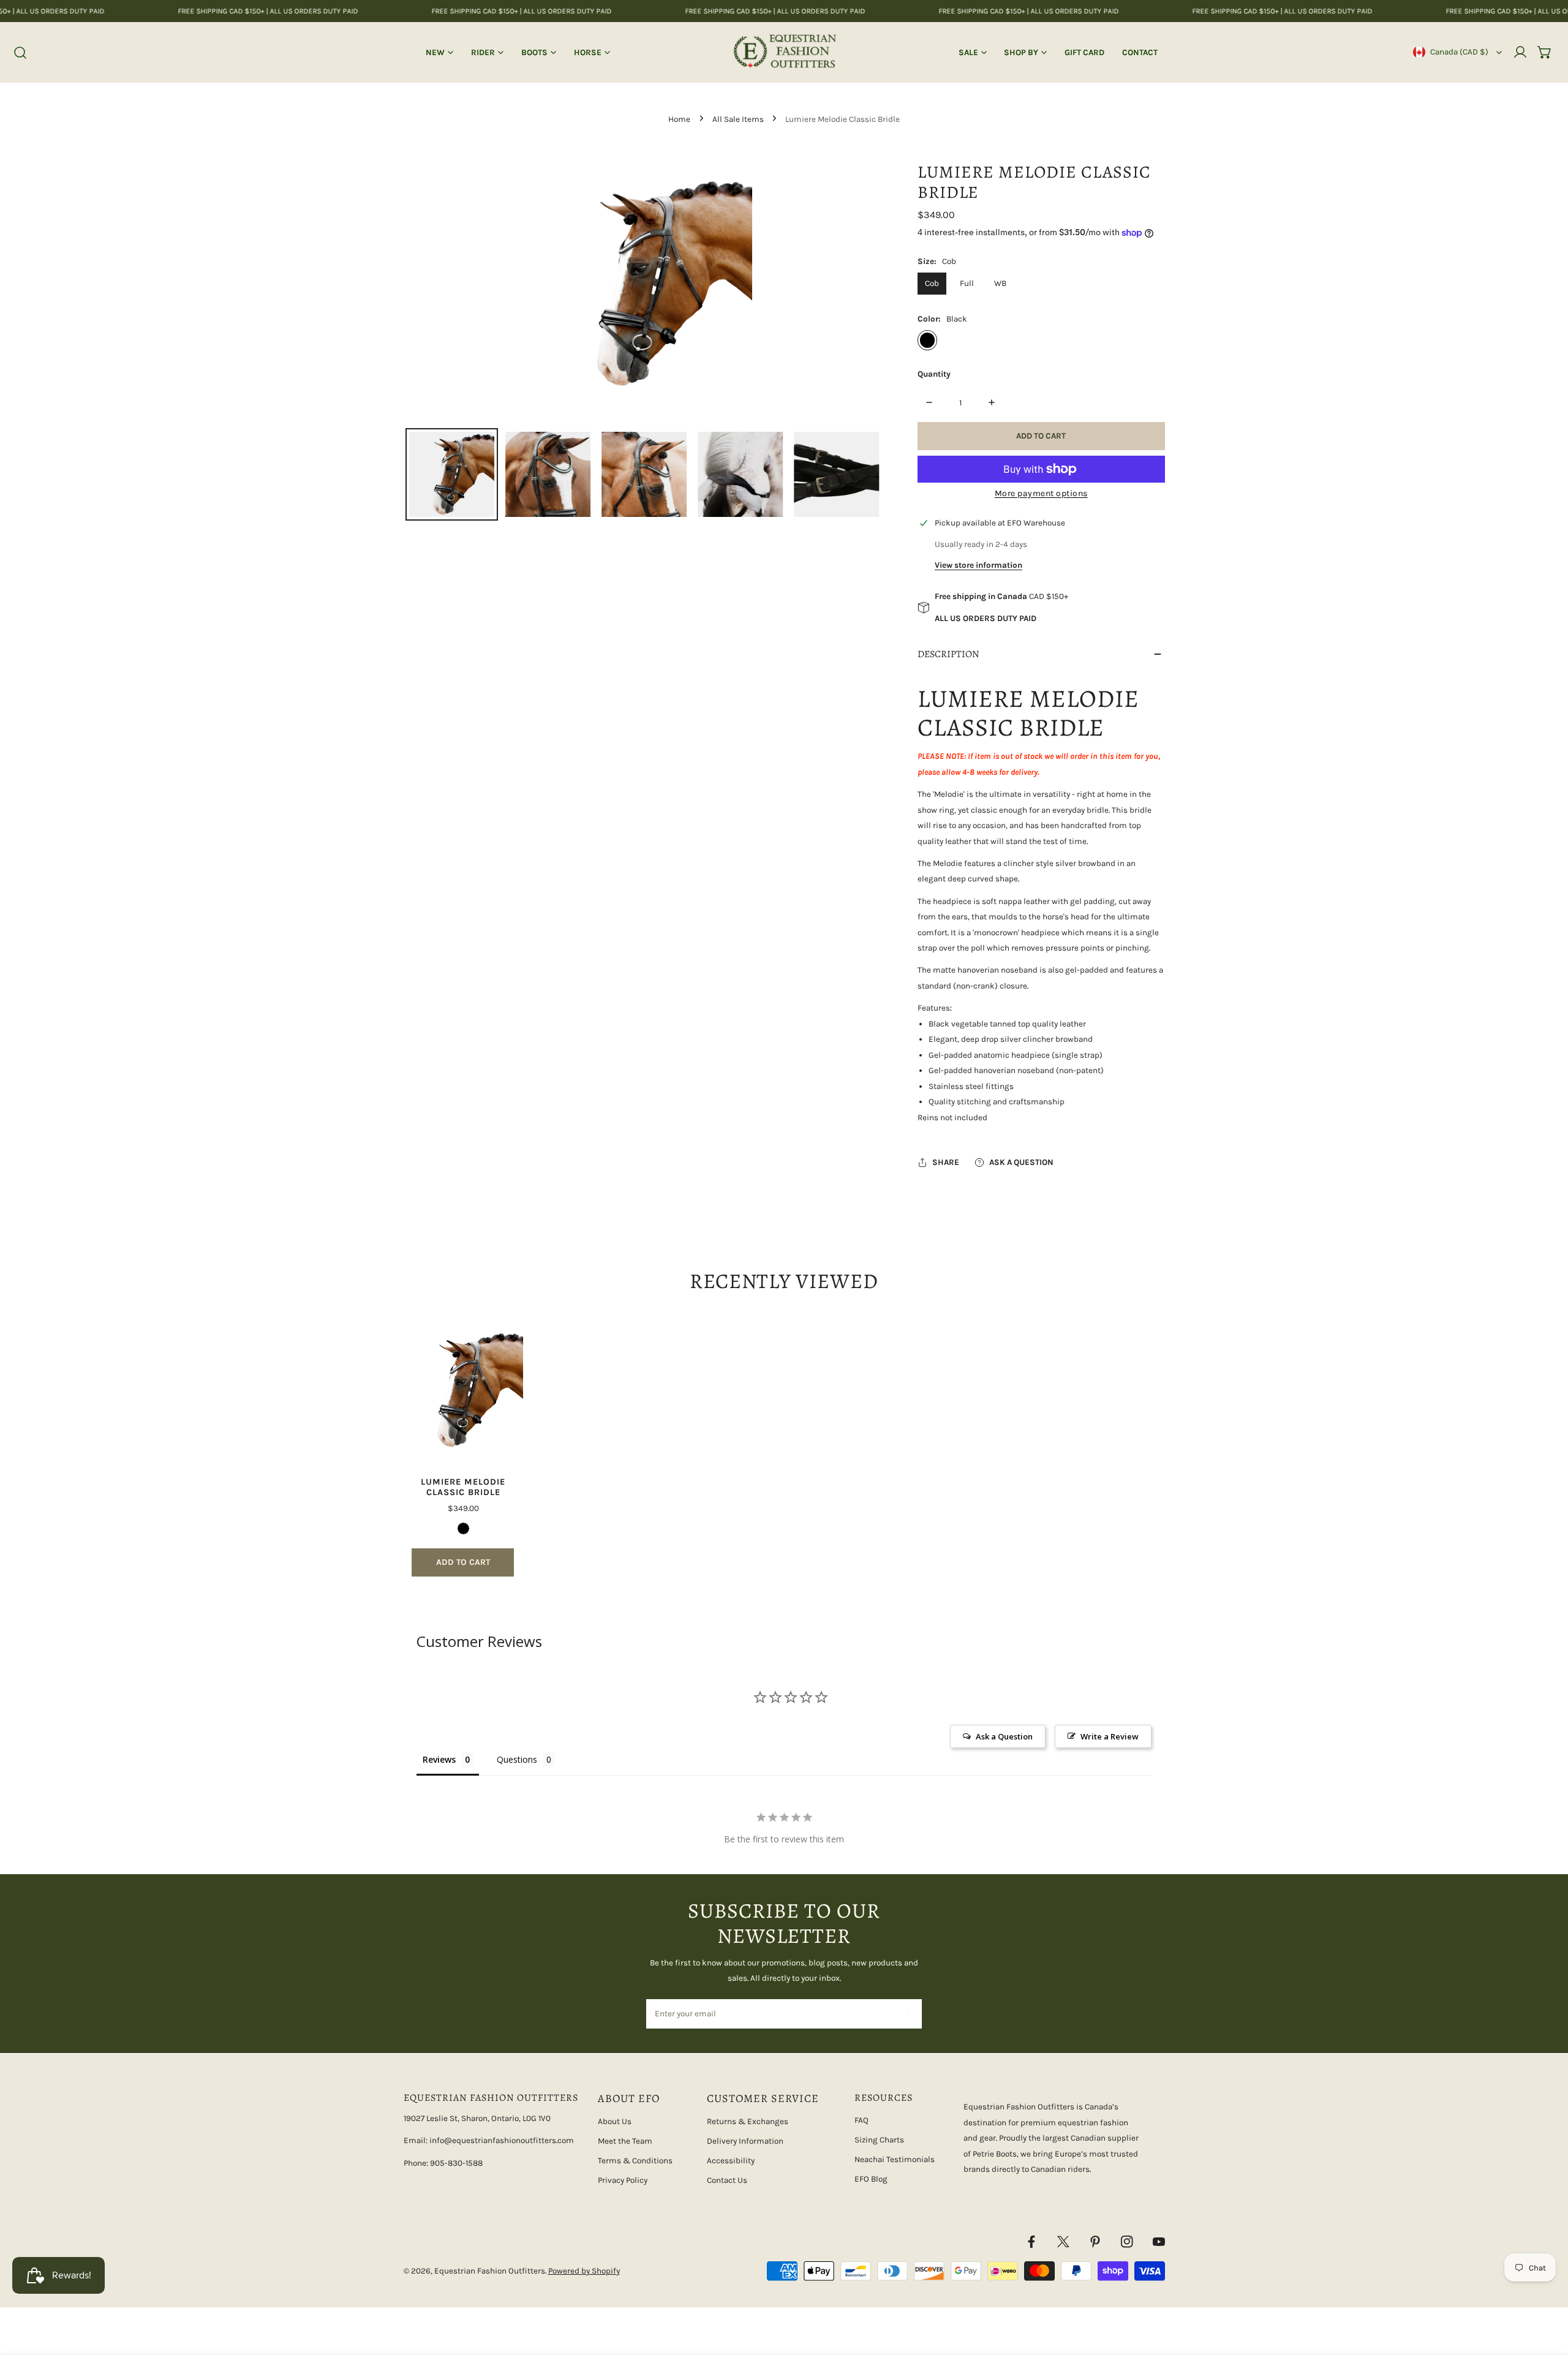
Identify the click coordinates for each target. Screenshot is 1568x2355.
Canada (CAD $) (1459, 52)
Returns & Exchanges (748, 2121)
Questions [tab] (517, 1759)
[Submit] (907, 2013)
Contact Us (727, 2180)
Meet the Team (625, 2141)
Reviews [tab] (439, 1759)
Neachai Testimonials (895, 2159)
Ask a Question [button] (1004, 1736)
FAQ (861, 2120)
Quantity (934, 374)
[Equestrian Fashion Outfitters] (784, 52)
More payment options (1041, 493)
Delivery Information (745, 2141)
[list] (644, 285)
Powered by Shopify (584, 2271)
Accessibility (731, 2161)
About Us (615, 2121)
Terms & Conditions (635, 2161)
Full (967, 283)
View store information (978, 565)
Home (679, 119)
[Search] (21, 53)
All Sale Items (738, 119)
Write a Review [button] (1110, 1736)
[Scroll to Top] (1547, 2291)
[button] (1545, 52)
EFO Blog (871, 2179)
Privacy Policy (623, 2180)
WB (1000, 283)
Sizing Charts (879, 2140)
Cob (932, 283)
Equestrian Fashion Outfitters (490, 2271)
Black (927, 340)
